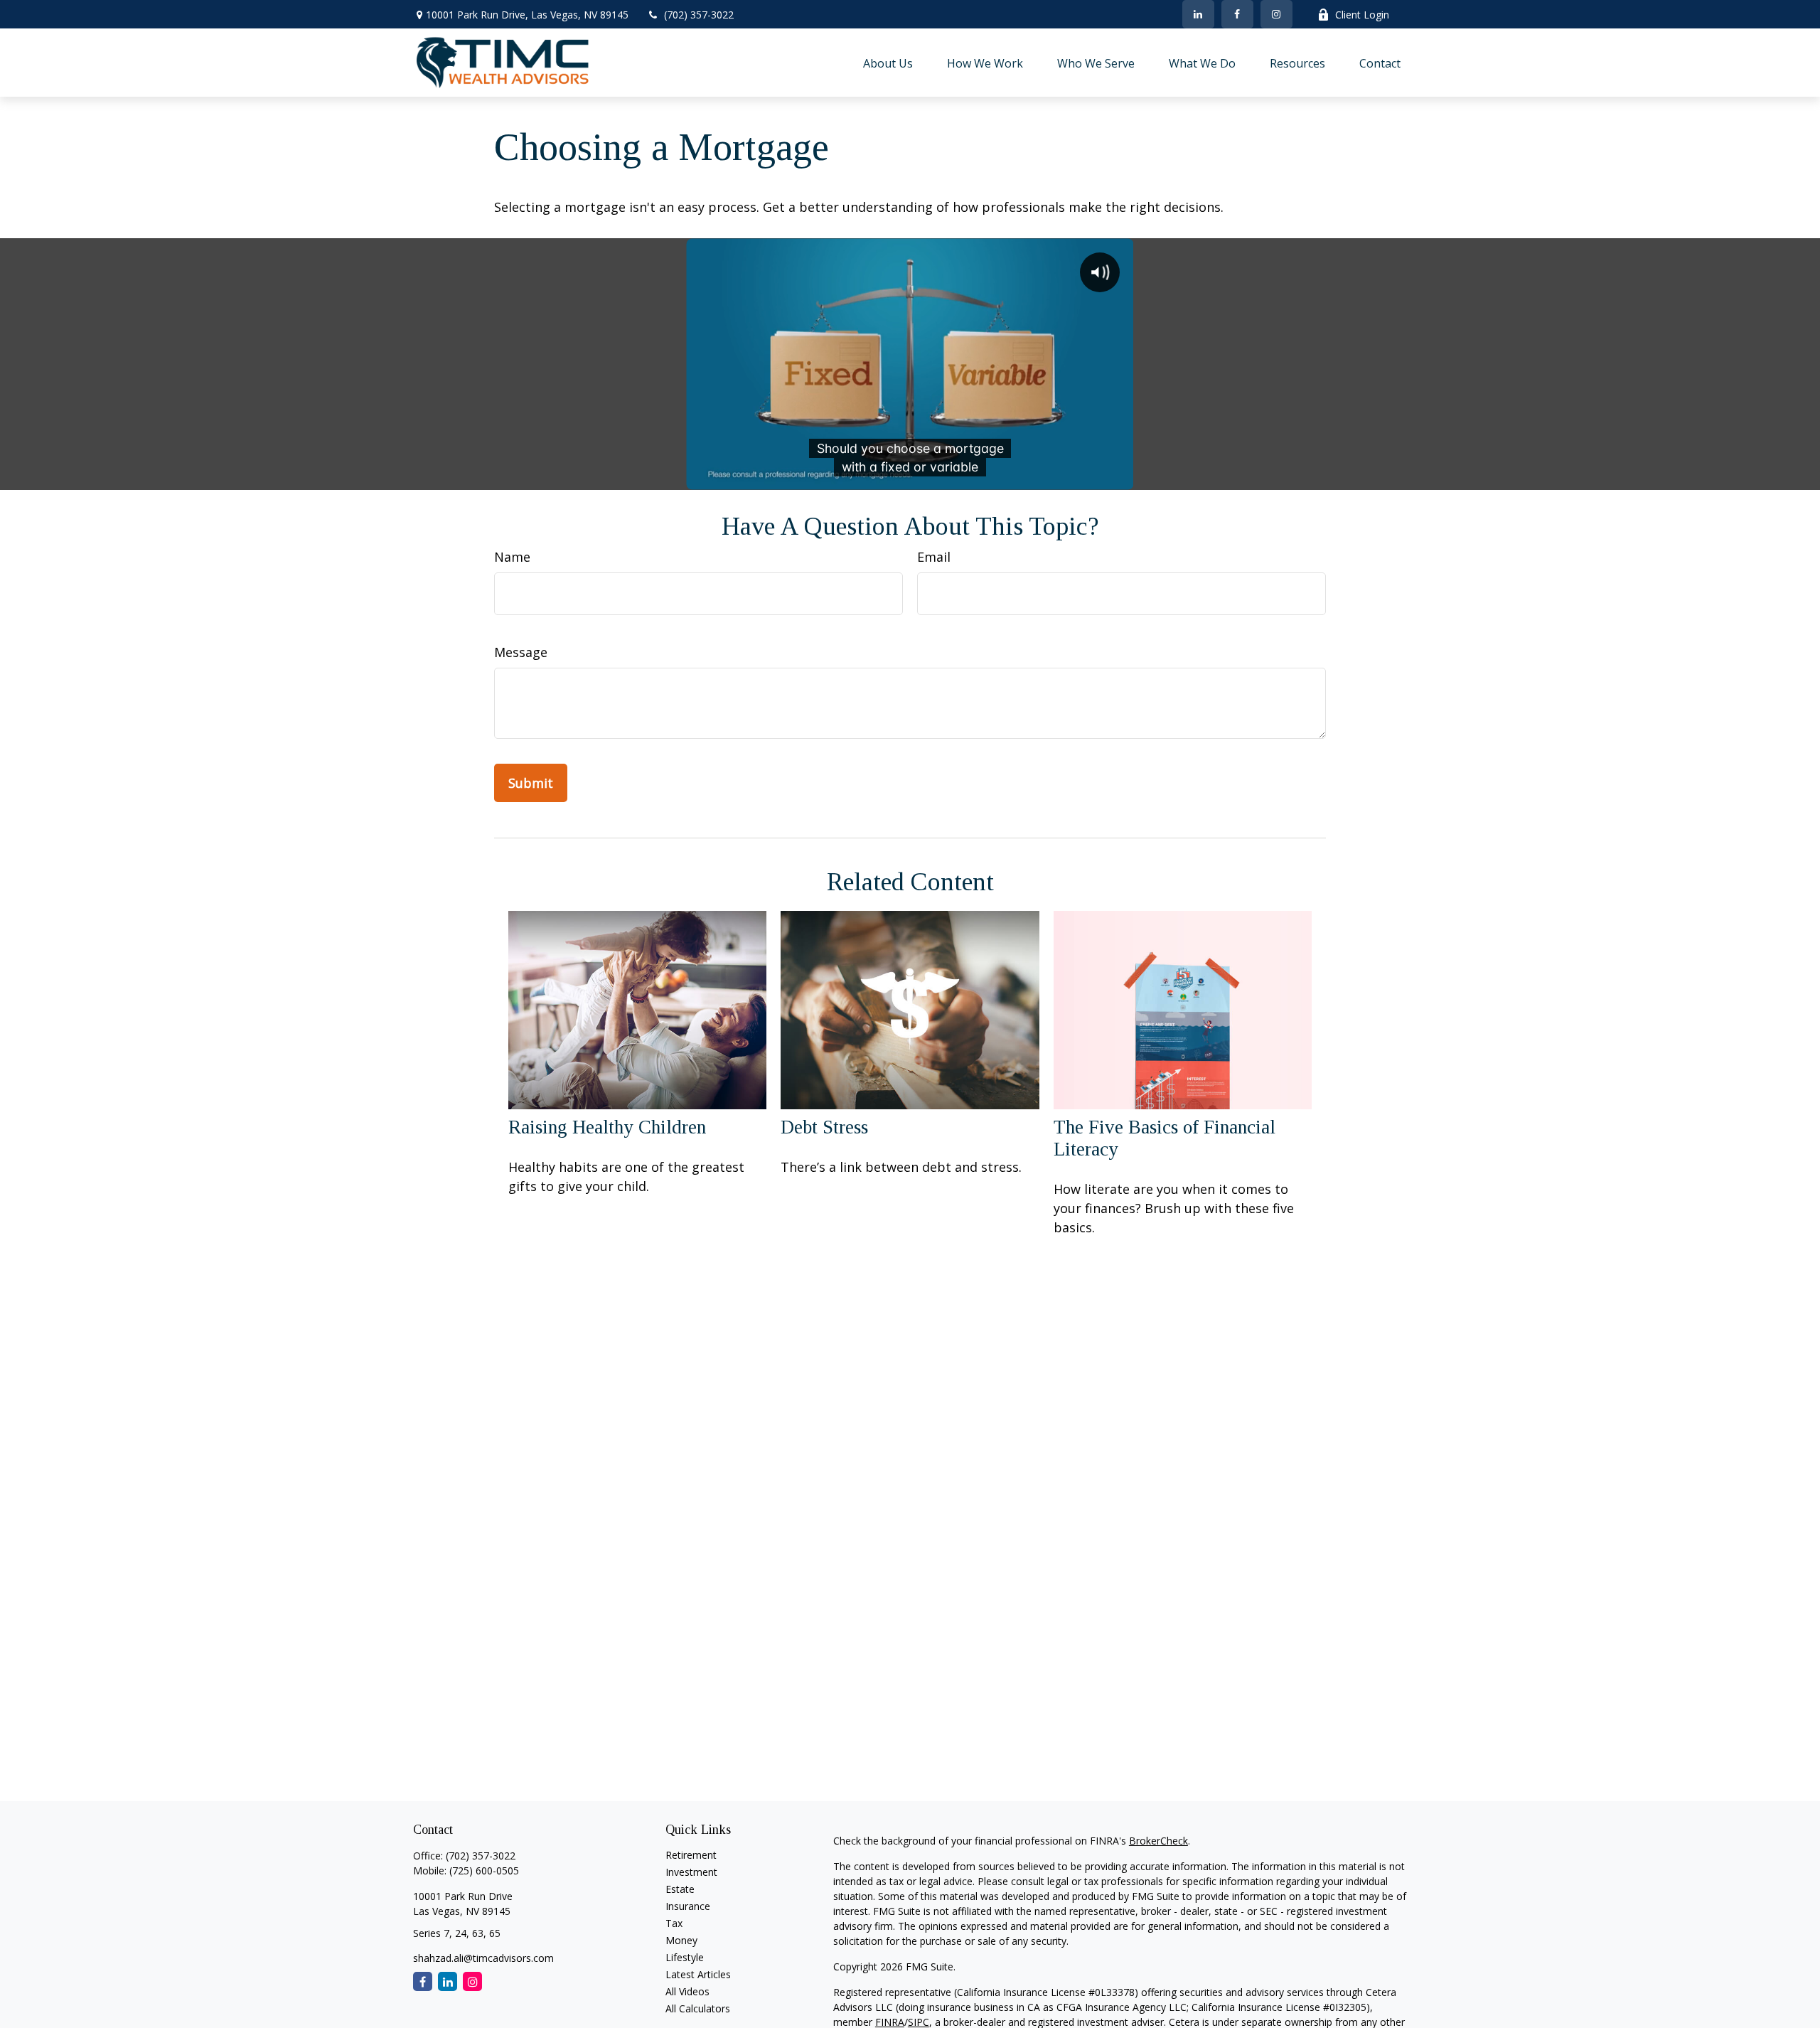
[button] (888, 63)
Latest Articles (698, 1974)
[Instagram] (472, 1981)
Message (521, 652)
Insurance (688, 1906)
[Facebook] (1237, 14)
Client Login (1362, 15)
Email (934, 557)
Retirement (691, 1855)
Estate (680, 1889)
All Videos (687, 1991)
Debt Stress (824, 1127)
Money (681, 1940)
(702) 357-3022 (699, 15)
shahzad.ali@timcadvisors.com (483, 1958)
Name (512, 557)
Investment (691, 1872)
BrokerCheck (1158, 1841)
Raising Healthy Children (607, 1127)
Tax (674, 1923)
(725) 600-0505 (484, 1870)
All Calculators (698, 2008)
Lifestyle (685, 1957)
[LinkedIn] (1198, 14)
